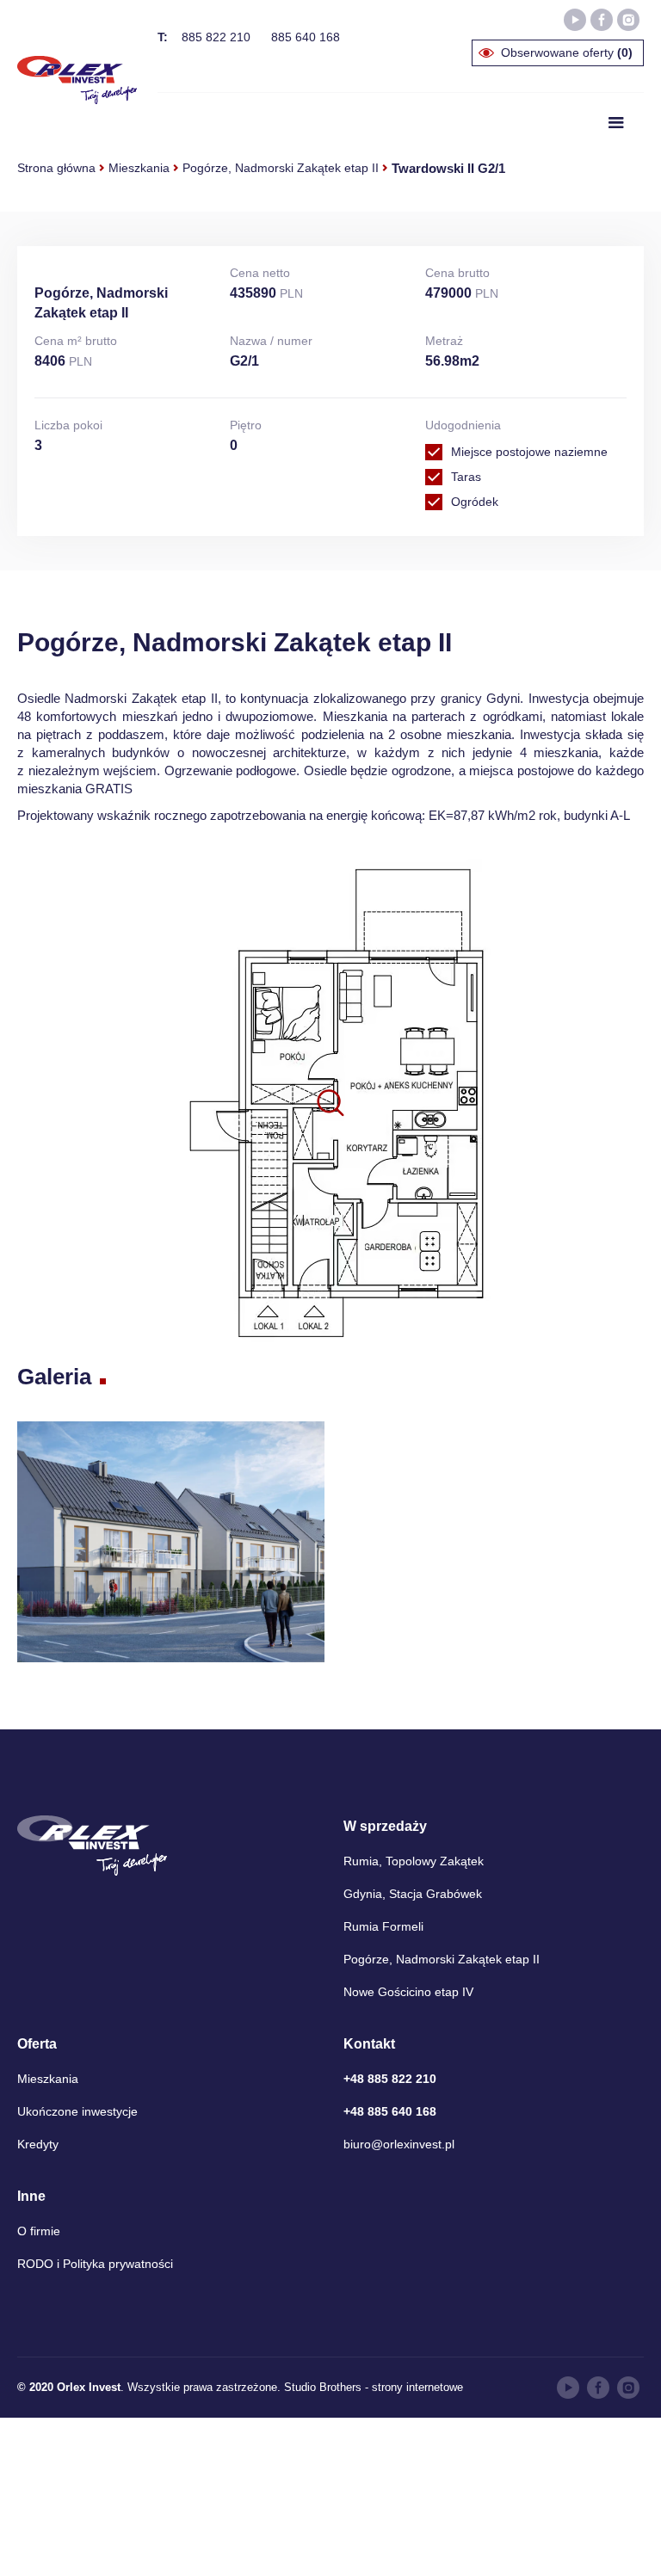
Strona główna (56, 168)
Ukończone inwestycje (77, 2111)
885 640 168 (306, 37)
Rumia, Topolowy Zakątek (414, 1861)
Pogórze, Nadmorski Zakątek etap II (281, 168)
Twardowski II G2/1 (448, 168)
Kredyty (38, 2144)
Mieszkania (139, 168)
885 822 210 (216, 37)
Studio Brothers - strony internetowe (374, 2387)
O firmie (39, 2231)
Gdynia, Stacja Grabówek (413, 1894)
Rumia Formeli (383, 1926)
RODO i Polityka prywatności (95, 2264)
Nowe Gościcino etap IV (408, 1992)
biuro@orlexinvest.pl (399, 2144)
